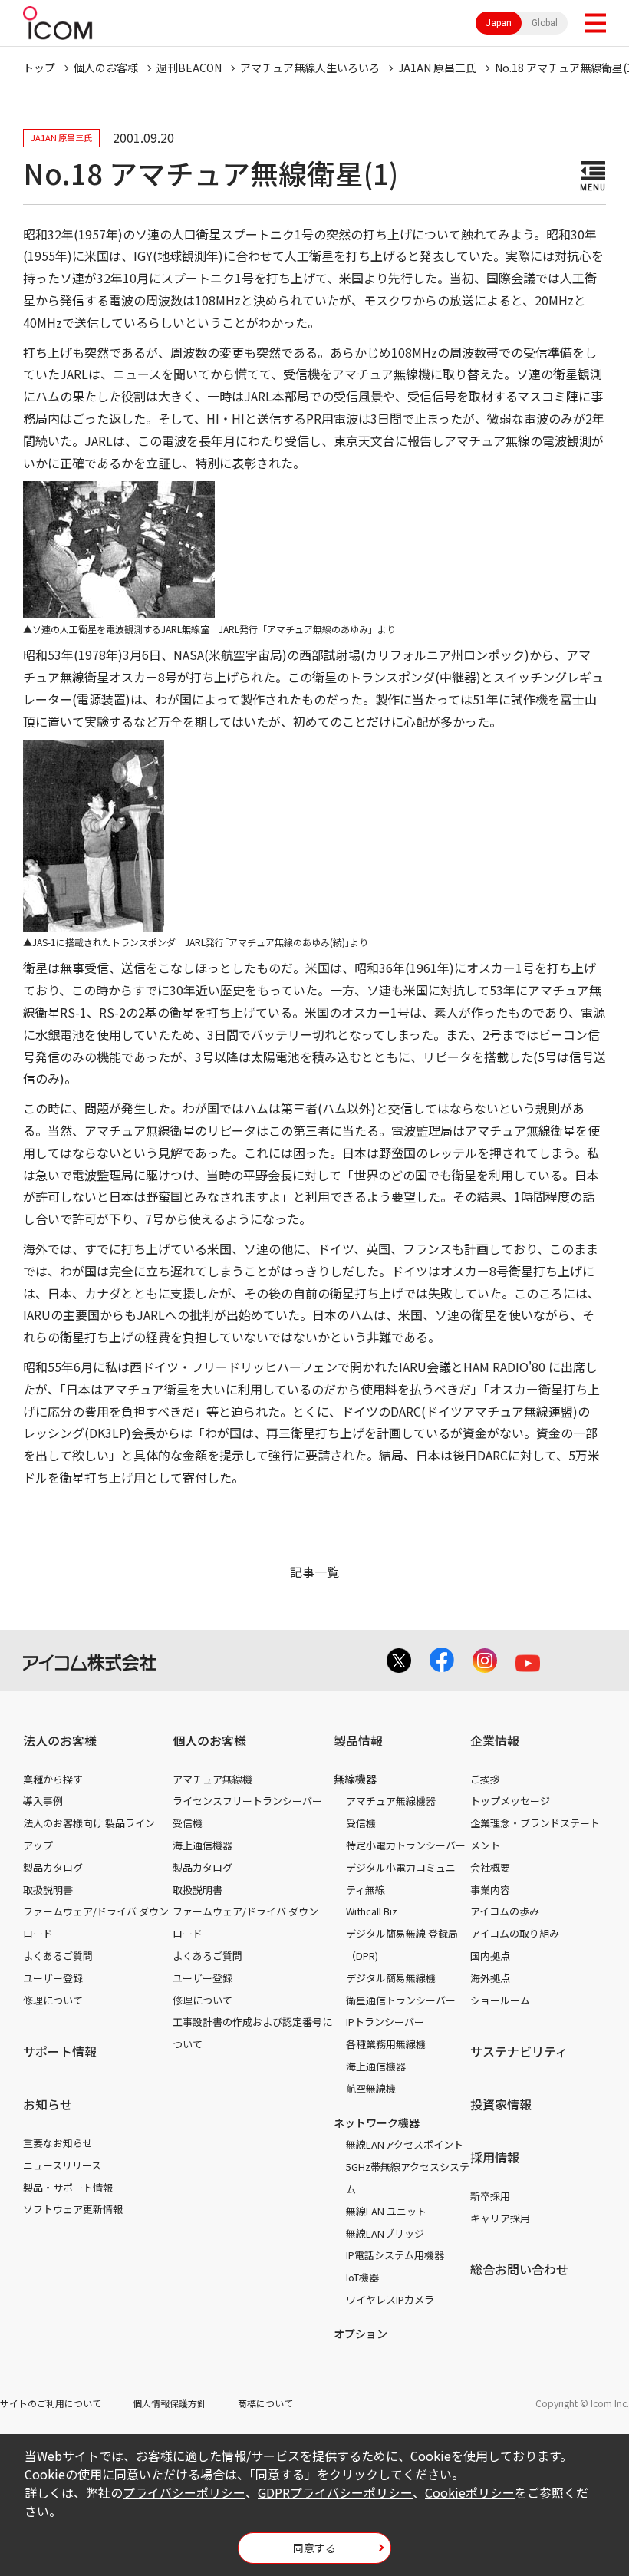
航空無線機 (371, 2088)
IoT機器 (362, 2277)
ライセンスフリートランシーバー (247, 1801)
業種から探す (53, 1779)
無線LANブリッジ (385, 2233)
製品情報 (358, 1740)
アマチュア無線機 (212, 1779)
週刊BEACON (189, 68)
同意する (314, 2548)
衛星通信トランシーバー (401, 2000)
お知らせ (48, 2104)
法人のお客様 (60, 1740)
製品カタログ (53, 1867)
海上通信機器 (203, 1845)
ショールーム (500, 2000)
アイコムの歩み (505, 1911)
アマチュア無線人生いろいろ (310, 68)
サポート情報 (60, 2051)
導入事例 (43, 1801)
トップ (39, 68)
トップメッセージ (510, 1801)
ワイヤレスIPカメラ (390, 2299)
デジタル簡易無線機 (391, 1978)
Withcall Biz (372, 1911)
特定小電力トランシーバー (406, 1845)
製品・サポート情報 (68, 2187)
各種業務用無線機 (386, 2044)
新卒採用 (490, 2196)
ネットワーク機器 (377, 2122)
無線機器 (355, 1779)
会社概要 (490, 1867)
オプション (361, 2334)
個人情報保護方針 (170, 2403)
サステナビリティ (519, 2051)
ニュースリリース (62, 2165)
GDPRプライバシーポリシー (335, 2492)
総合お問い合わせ (519, 2269)
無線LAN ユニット (386, 2211)
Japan (499, 23)
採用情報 (495, 2157)
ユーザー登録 (53, 1978)
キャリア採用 (500, 2218)
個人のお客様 (106, 68)
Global (545, 23)
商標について (265, 2403)
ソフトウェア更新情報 (73, 2209)
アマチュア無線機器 (391, 1801)
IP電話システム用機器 (395, 2255)
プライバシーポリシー (184, 2492)
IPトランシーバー (385, 2022)
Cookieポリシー (470, 2492)
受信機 (188, 1823)
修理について (53, 2000)
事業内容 (490, 1890)
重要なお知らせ (58, 2143)
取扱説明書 (48, 1890)
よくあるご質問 (58, 1956)
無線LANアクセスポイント (405, 2144)
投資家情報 (501, 2104)
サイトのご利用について (51, 2403)
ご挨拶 (485, 1779)
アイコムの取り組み (515, 1933)
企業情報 (495, 1740)
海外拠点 (490, 1978)
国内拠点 (490, 1956)
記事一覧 (314, 1572)
